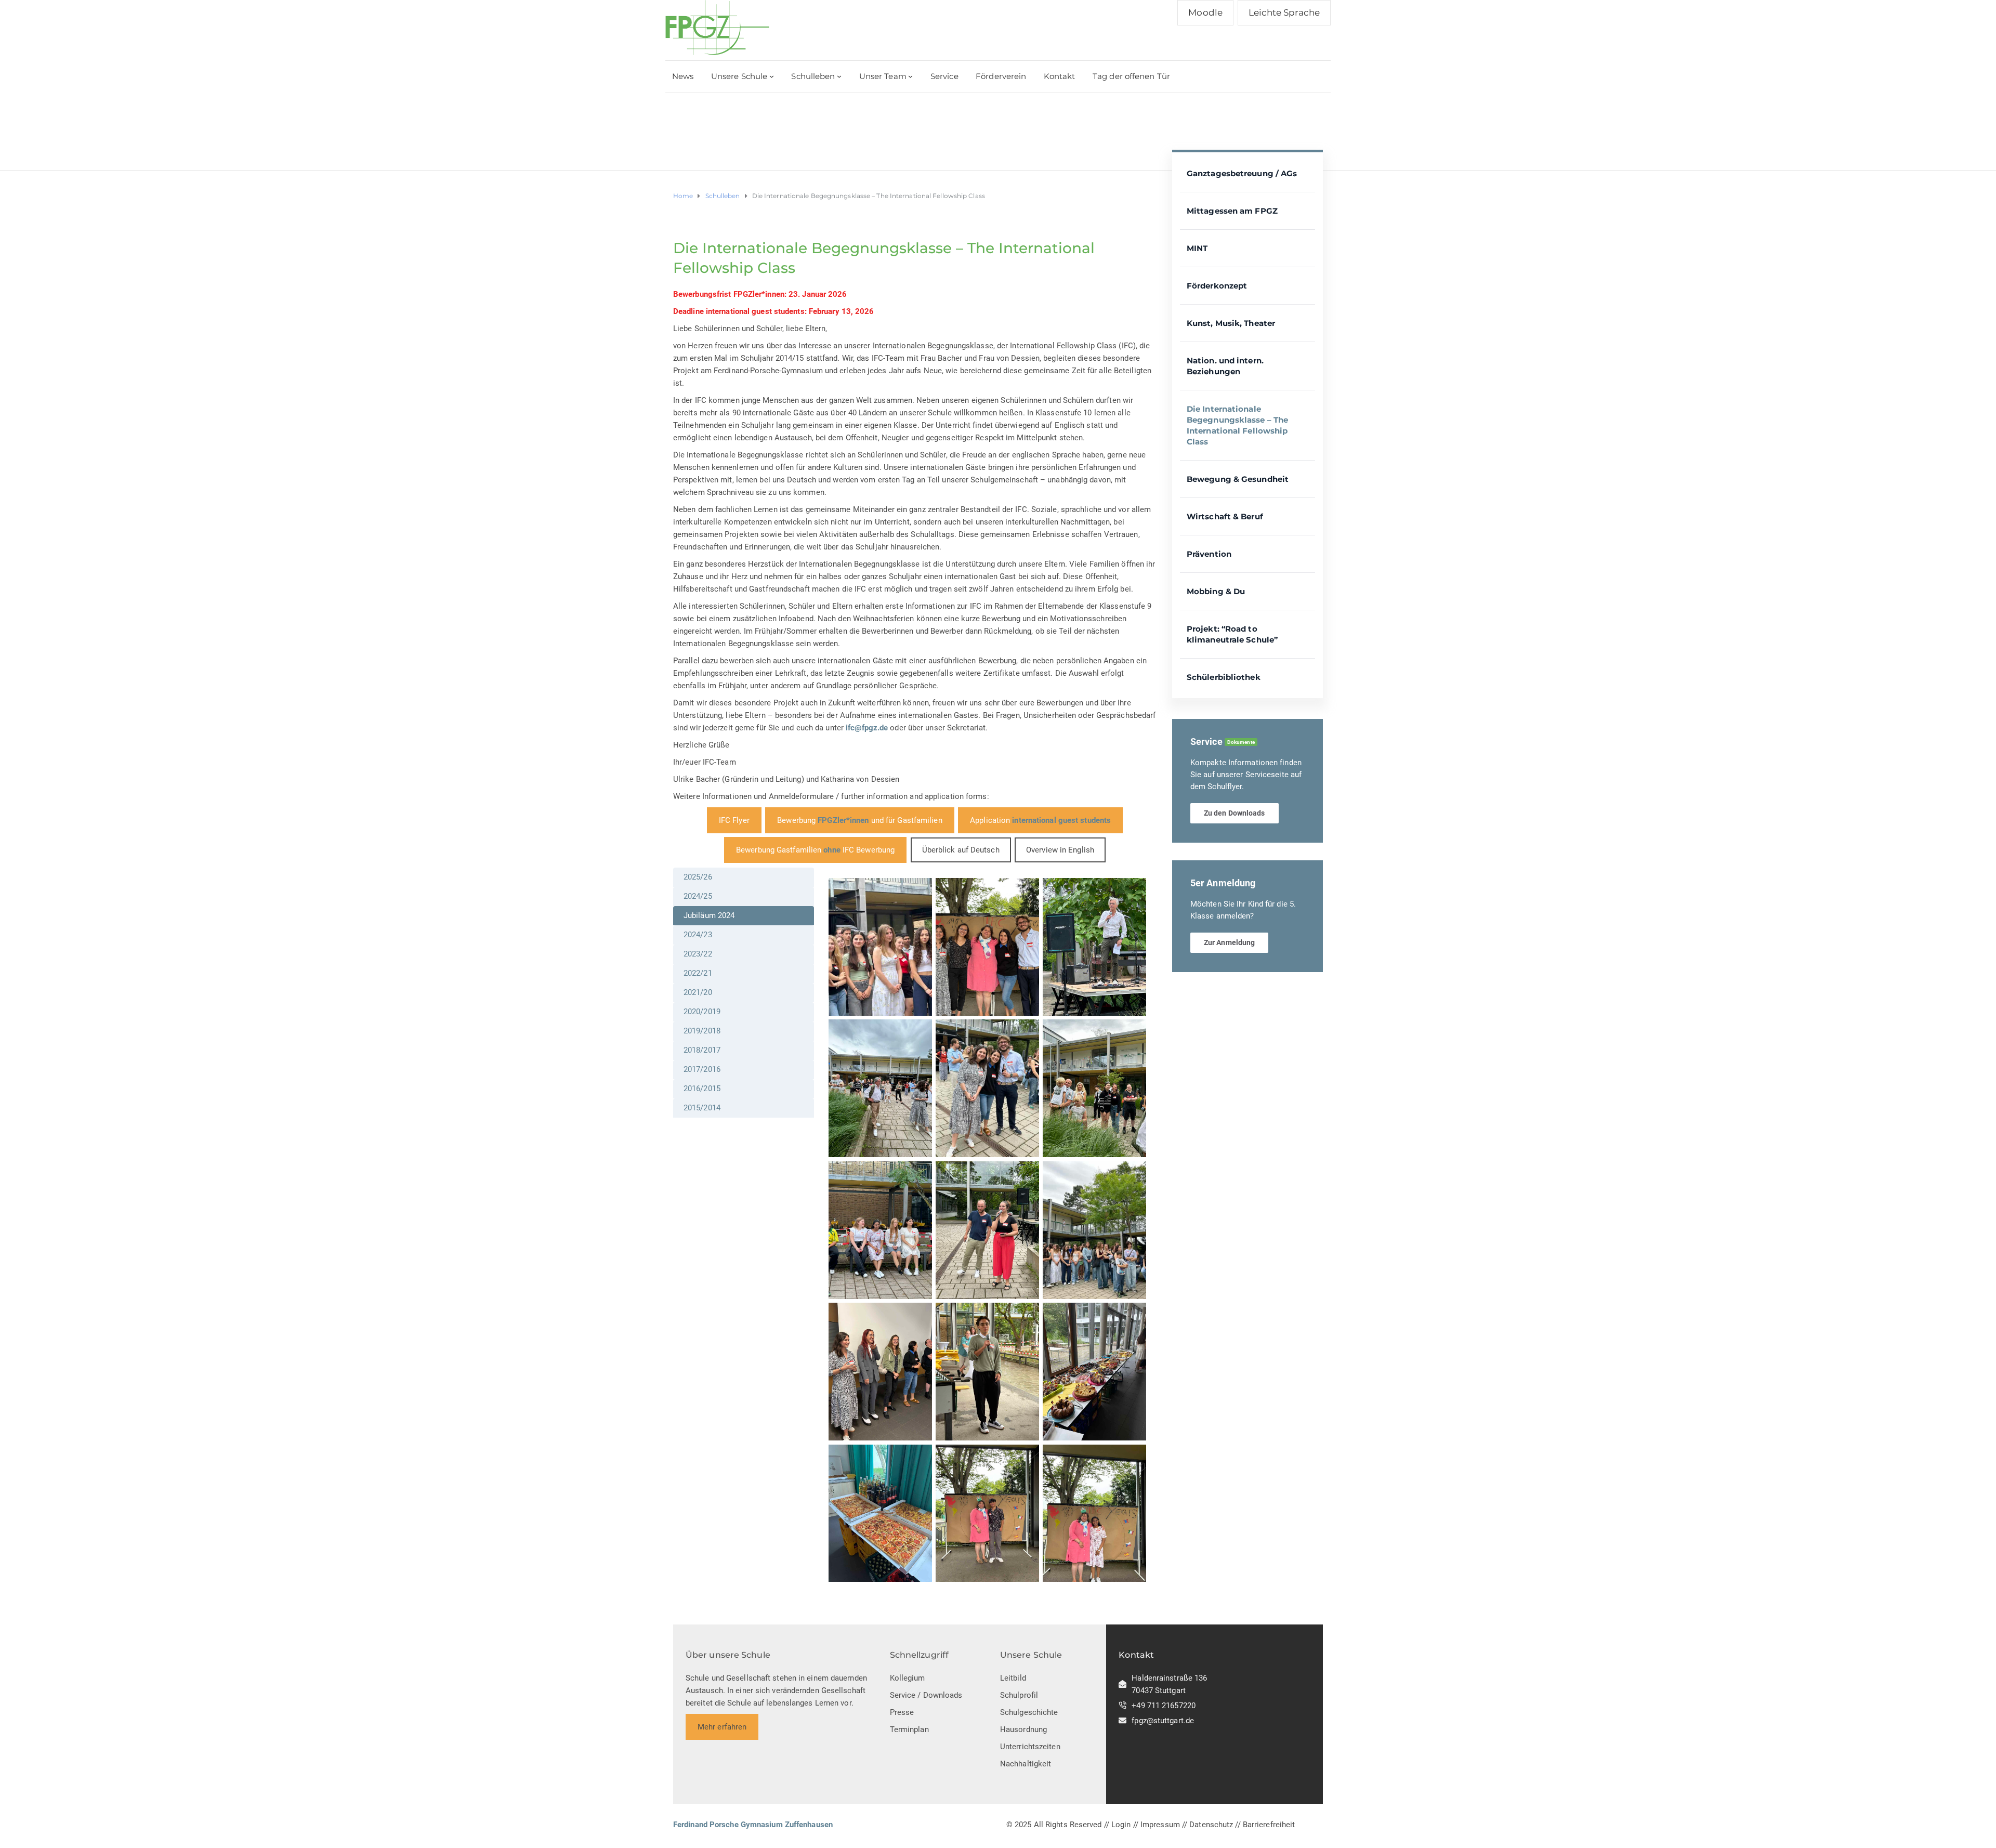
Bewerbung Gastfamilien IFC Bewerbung (815, 850)
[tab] (744, 877)
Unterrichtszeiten (1030, 1747)
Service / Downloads (926, 1695)
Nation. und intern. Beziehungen (1225, 366)
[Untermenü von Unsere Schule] (772, 76)
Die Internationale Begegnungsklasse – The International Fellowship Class (1237, 425)
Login (1121, 1825)
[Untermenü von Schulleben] (839, 76)
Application (1040, 820)
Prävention (1209, 554)
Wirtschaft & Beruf (1225, 516)
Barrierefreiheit (1269, 1825)
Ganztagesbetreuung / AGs (1242, 173)
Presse (902, 1712)
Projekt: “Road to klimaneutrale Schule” (1232, 634)
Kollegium (908, 1678)
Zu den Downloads (1235, 813)
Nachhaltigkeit (1026, 1764)
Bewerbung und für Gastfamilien (859, 820)
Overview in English (1060, 850)
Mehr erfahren (722, 1727)
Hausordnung (1023, 1729)
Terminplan (909, 1729)
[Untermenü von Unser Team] (910, 76)
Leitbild (1013, 1678)
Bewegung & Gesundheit (1238, 479)
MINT (1197, 248)
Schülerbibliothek (1224, 677)
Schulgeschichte (1029, 1712)
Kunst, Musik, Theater (1231, 323)
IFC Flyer (734, 820)
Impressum (1160, 1825)
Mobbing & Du (1216, 591)
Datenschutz (1211, 1825)
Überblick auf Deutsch (961, 850)
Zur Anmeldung (1229, 942)
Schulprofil (1019, 1695)
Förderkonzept (1217, 286)
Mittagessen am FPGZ (1232, 211)
